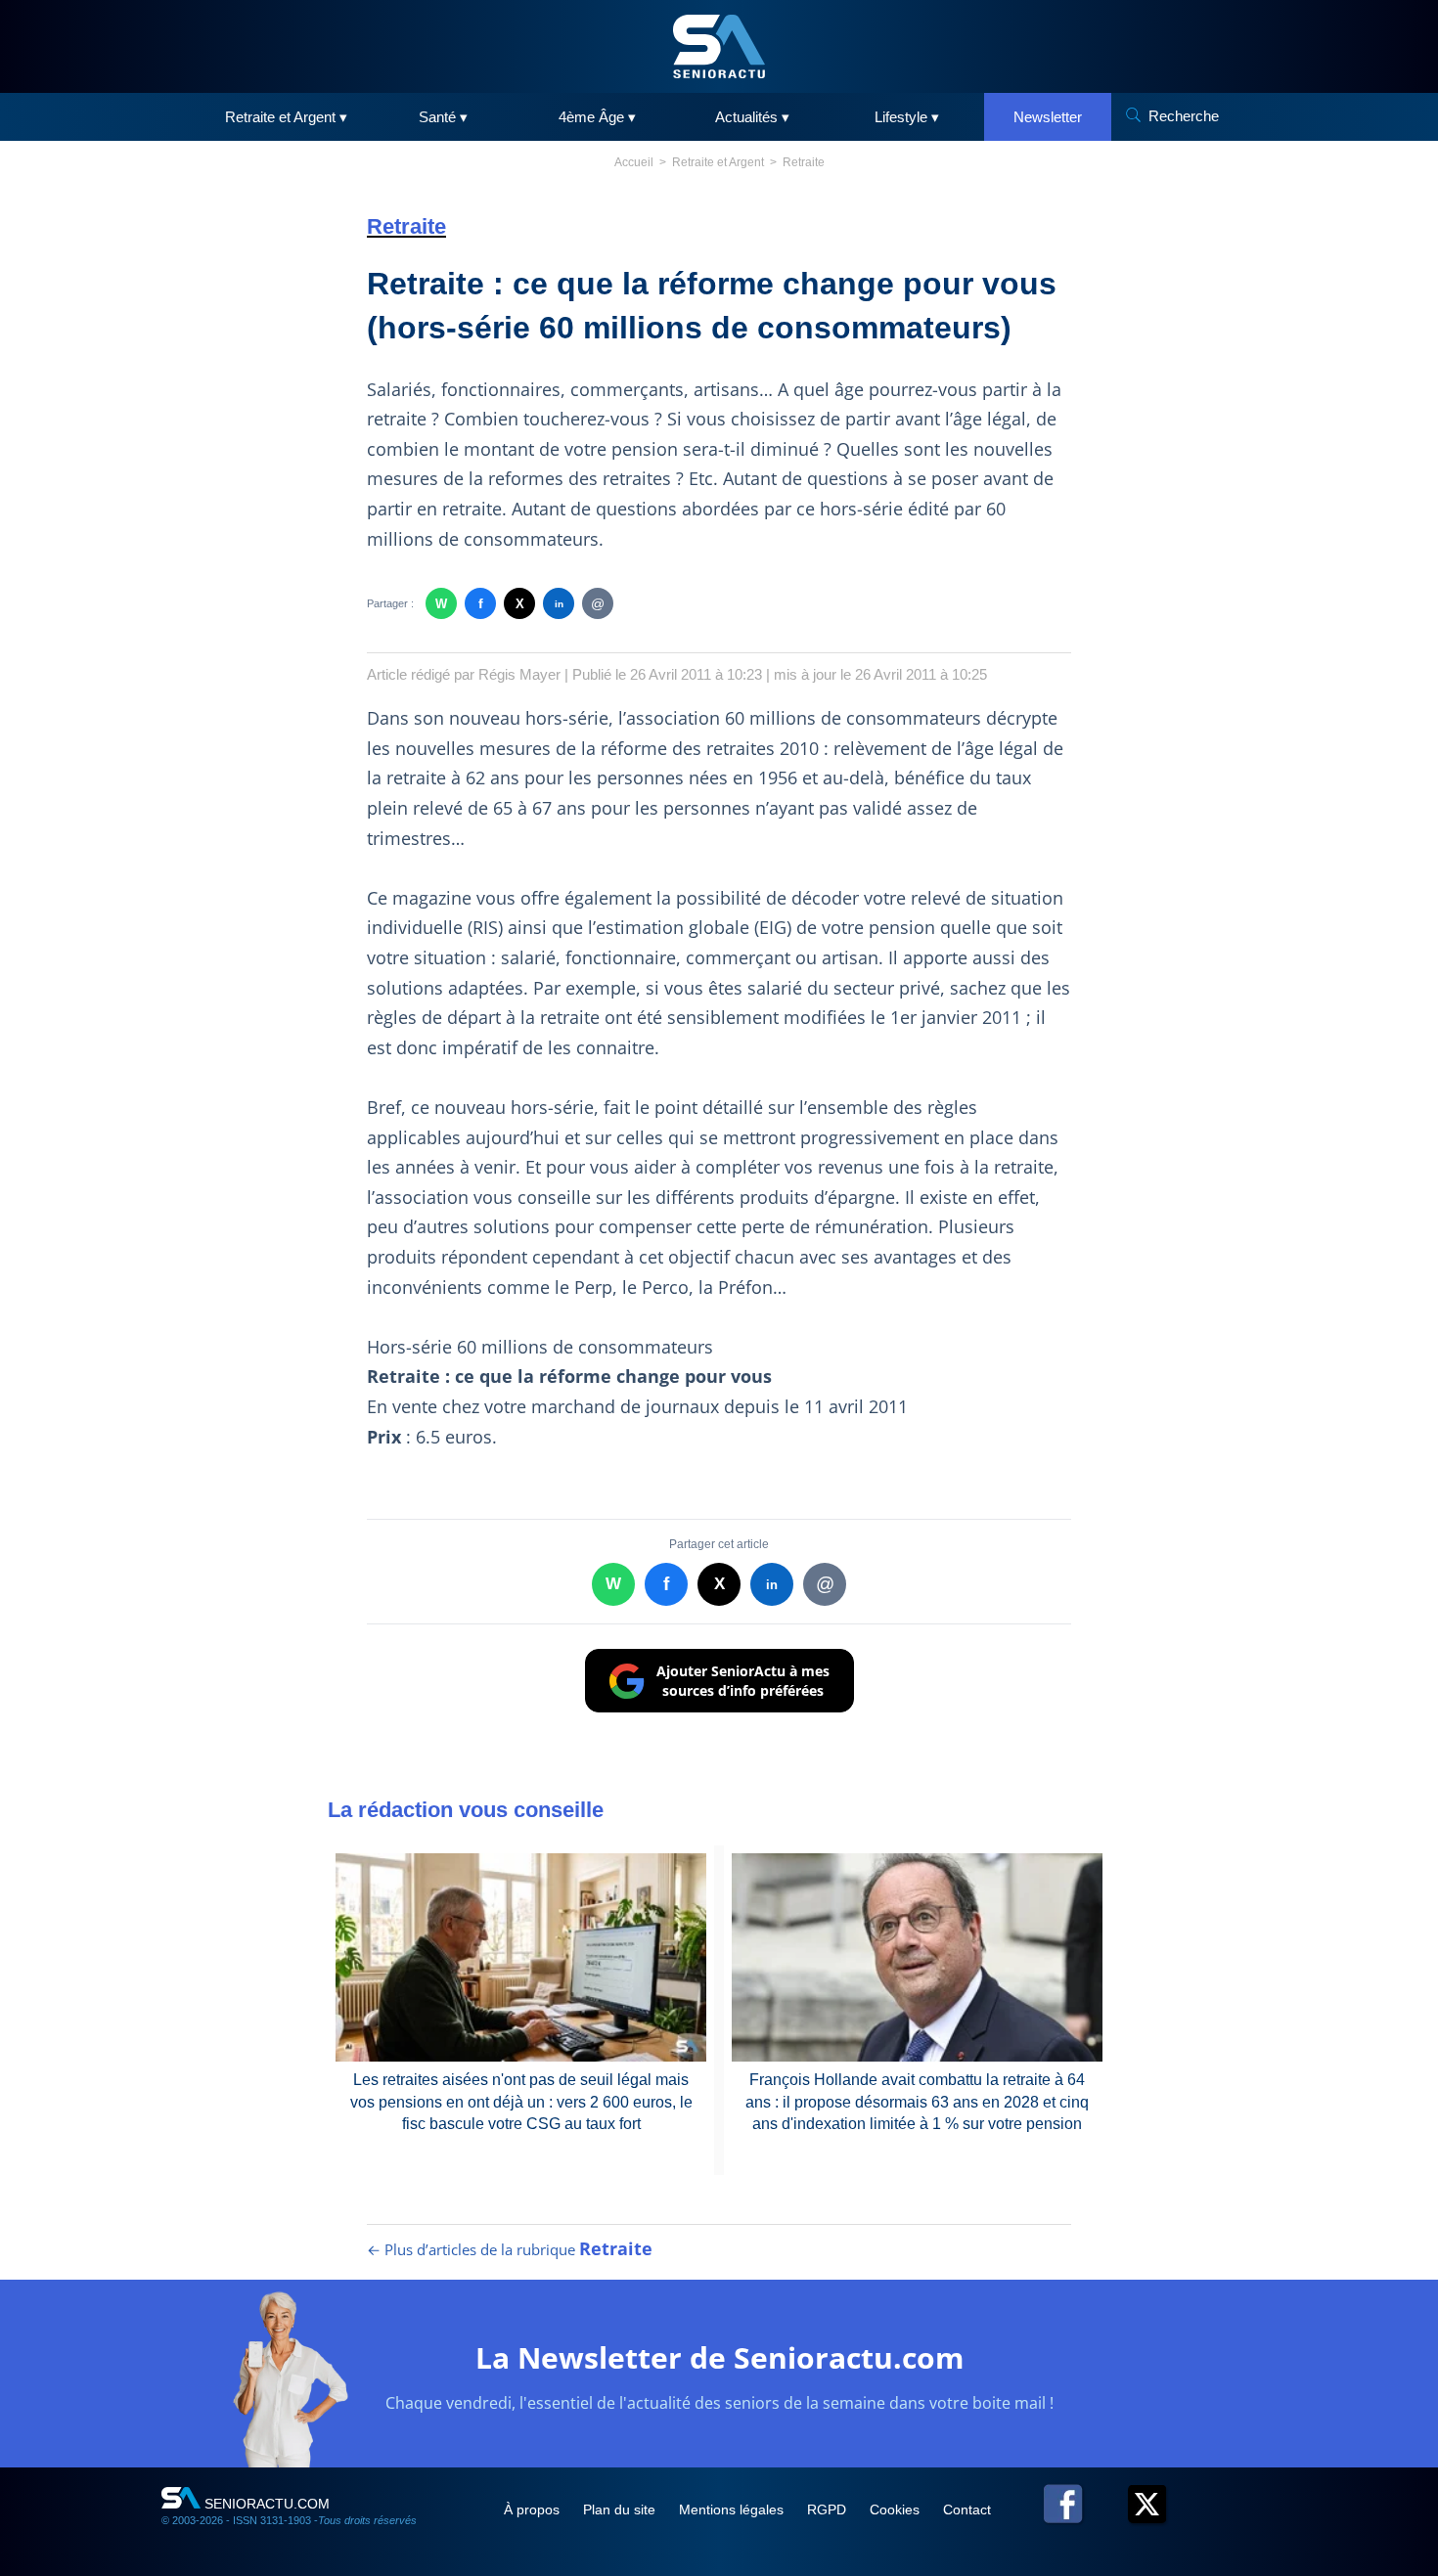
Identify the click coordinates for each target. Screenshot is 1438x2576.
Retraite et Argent (718, 162)
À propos (534, 2509)
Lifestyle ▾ (907, 117)
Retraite (804, 162)
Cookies (897, 2509)
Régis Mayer (519, 674)
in (559, 604)
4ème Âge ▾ (597, 117)
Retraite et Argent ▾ (286, 117)
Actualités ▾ (752, 117)
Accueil (634, 162)
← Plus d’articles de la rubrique (510, 2249)
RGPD (829, 2509)
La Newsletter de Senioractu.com (719, 2357)
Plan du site (621, 2509)
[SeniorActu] (719, 46)
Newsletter (1048, 117)
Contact (967, 2509)
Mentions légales (733, 2509)
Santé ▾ (443, 117)
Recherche (1184, 116)
